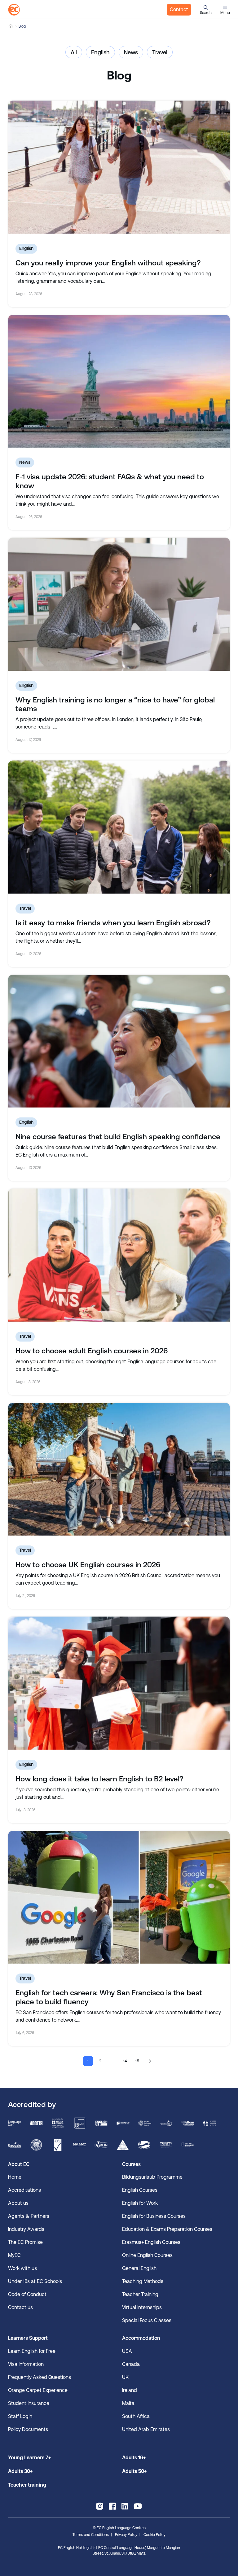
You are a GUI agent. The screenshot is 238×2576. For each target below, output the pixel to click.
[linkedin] (125, 2506)
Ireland (130, 2390)
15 (138, 2061)
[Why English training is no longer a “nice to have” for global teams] (119, 604)
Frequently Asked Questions (40, 2377)
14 (125, 2061)
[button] (206, 10)
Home (11, 26)
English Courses (140, 2190)
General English (139, 2268)
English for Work (140, 2203)
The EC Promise (25, 2242)
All (74, 52)
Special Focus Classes (147, 2320)
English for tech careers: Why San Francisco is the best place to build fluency (109, 1997)
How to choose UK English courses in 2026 (88, 1565)
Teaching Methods (143, 2281)
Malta (128, 2403)
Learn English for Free (32, 2351)
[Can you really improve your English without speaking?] (119, 167)
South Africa (136, 2416)
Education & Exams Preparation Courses (167, 2229)
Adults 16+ (134, 2458)
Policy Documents (28, 2429)
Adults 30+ (20, 2471)
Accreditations (24, 2190)
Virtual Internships (142, 2307)
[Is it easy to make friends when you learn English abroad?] (119, 827)
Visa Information (26, 2364)
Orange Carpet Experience (38, 2390)
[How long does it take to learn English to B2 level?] (119, 1683)
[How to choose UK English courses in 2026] (119, 1469)
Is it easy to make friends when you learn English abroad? (113, 923)
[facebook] (112, 2506)
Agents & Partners (29, 2216)
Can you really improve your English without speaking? (108, 263)
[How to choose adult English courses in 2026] (119, 1255)
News (131, 52)
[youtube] (138, 2506)
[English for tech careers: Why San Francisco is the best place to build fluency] (119, 1897)
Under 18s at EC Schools (35, 2281)
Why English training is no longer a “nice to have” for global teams (115, 704)
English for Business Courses (154, 2216)
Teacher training (27, 2485)
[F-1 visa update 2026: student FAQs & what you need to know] (119, 381)
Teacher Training (140, 2294)
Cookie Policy (154, 2535)
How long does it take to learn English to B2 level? (99, 1779)
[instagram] (100, 2506)
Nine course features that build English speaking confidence (118, 1137)
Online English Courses (147, 2255)
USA (127, 2351)
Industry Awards (26, 2229)
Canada (131, 2364)
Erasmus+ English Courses (151, 2242)
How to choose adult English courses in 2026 (92, 1351)
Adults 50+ (134, 2471)
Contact (179, 9)
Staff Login (20, 2416)
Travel (160, 52)
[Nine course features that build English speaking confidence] (119, 1041)
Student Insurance (29, 2403)
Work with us (22, 2268)
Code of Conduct (27, 2294)
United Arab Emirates (146, 2429)
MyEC (14, 2255)
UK (125, 2377)
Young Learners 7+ (29, 2458)
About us (18, 2203)
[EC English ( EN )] (14, 10)
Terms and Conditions (91, 2535)
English (100, 52)
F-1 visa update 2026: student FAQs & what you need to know (110, 481)
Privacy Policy (126, 2535)
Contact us (20, 2307)
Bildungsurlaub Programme (152, 2177)
